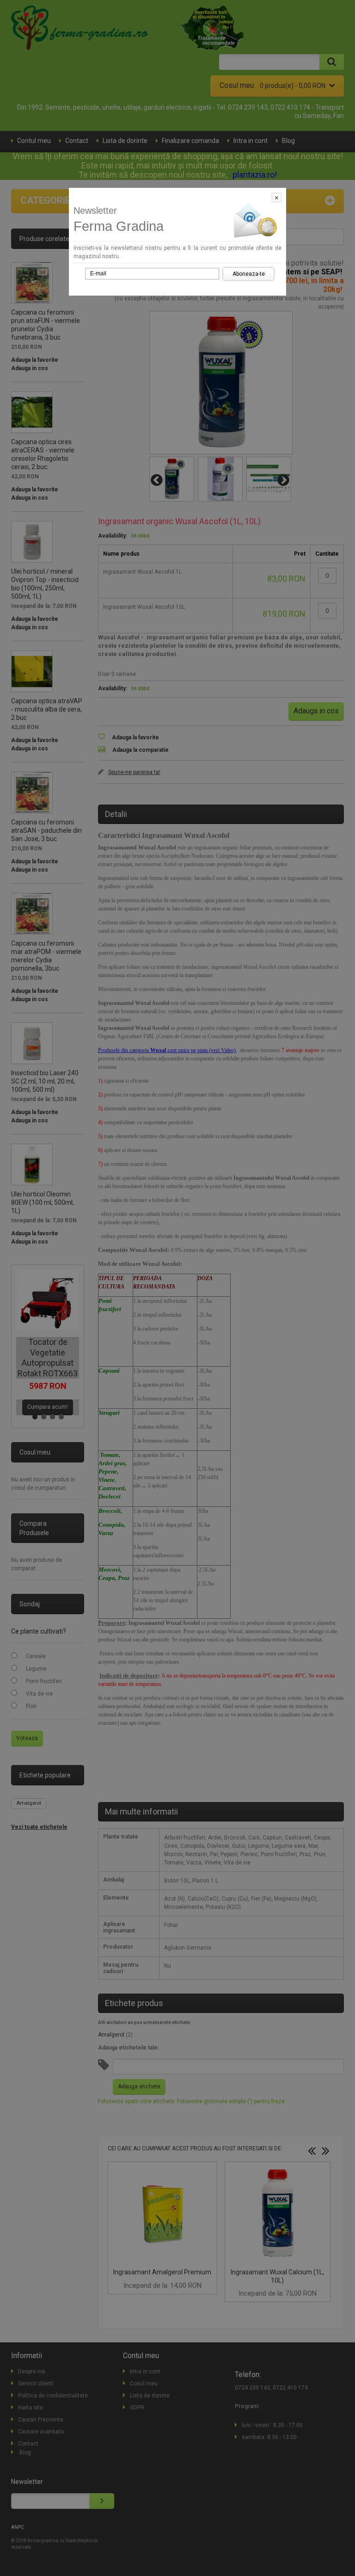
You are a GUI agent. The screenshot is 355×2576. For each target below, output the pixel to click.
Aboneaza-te (249, 274)
